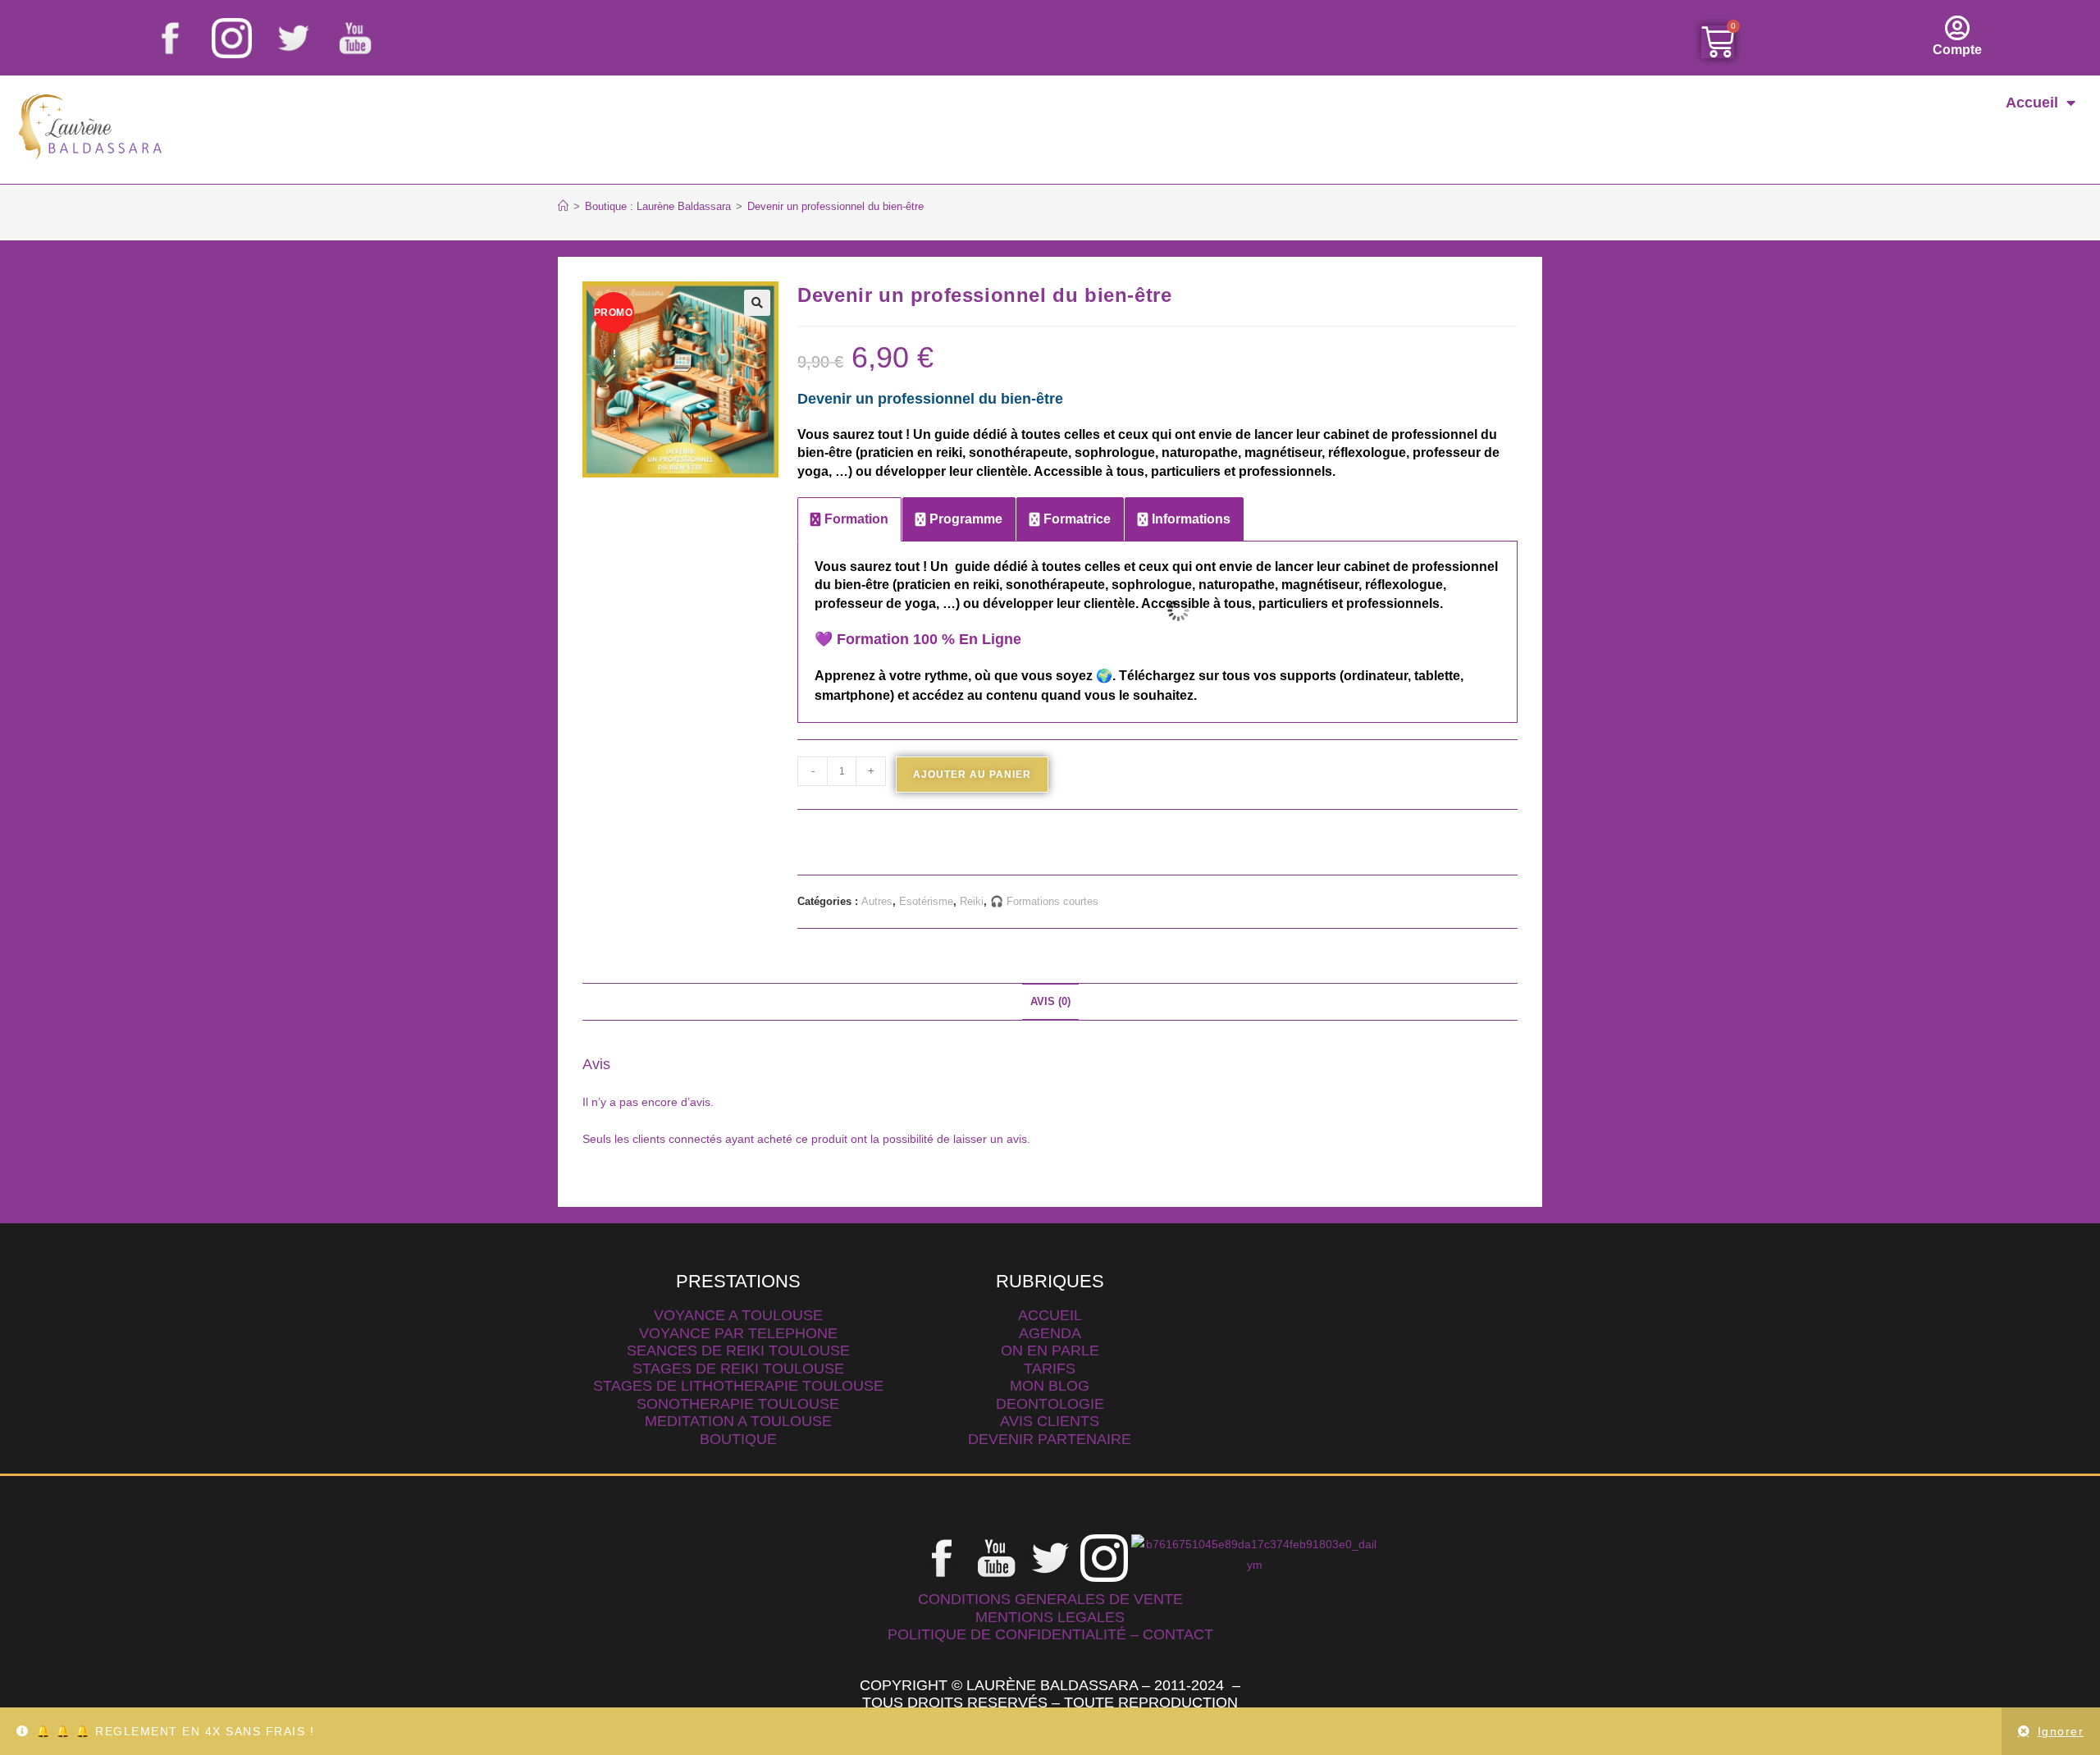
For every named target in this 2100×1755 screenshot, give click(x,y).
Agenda (1050, 1333)
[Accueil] (563, 206)
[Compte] (1958, 28)
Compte (1957, 50)
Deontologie (1050, 1404)
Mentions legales (1050, 1617)
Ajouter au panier (972, 775)
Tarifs (1050, 1369)
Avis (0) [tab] (1050, 1002)
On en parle (1050, 1351)
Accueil (2032, 103)
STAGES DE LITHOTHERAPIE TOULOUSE (738, 1386)
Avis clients (1050, 1421)
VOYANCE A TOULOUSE (738, 1315)
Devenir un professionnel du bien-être (835, 206)
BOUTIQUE (738, 1439)
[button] (757, 303)
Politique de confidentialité (1007, 1634)
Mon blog (1050, 1386)
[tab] (849, 519)
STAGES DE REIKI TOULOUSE (738, 1369)
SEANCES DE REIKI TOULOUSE (738, 1351)
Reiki (972, 901)
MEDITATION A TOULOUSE (738, 1421)
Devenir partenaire (1050, 1439)
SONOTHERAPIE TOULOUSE (738, 1404)
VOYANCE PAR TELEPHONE (738, 1333)
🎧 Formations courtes (1044, 901)
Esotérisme (926, 901)
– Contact (1172, 1634)
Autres (877, 901)
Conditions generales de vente (1050, 1599)
